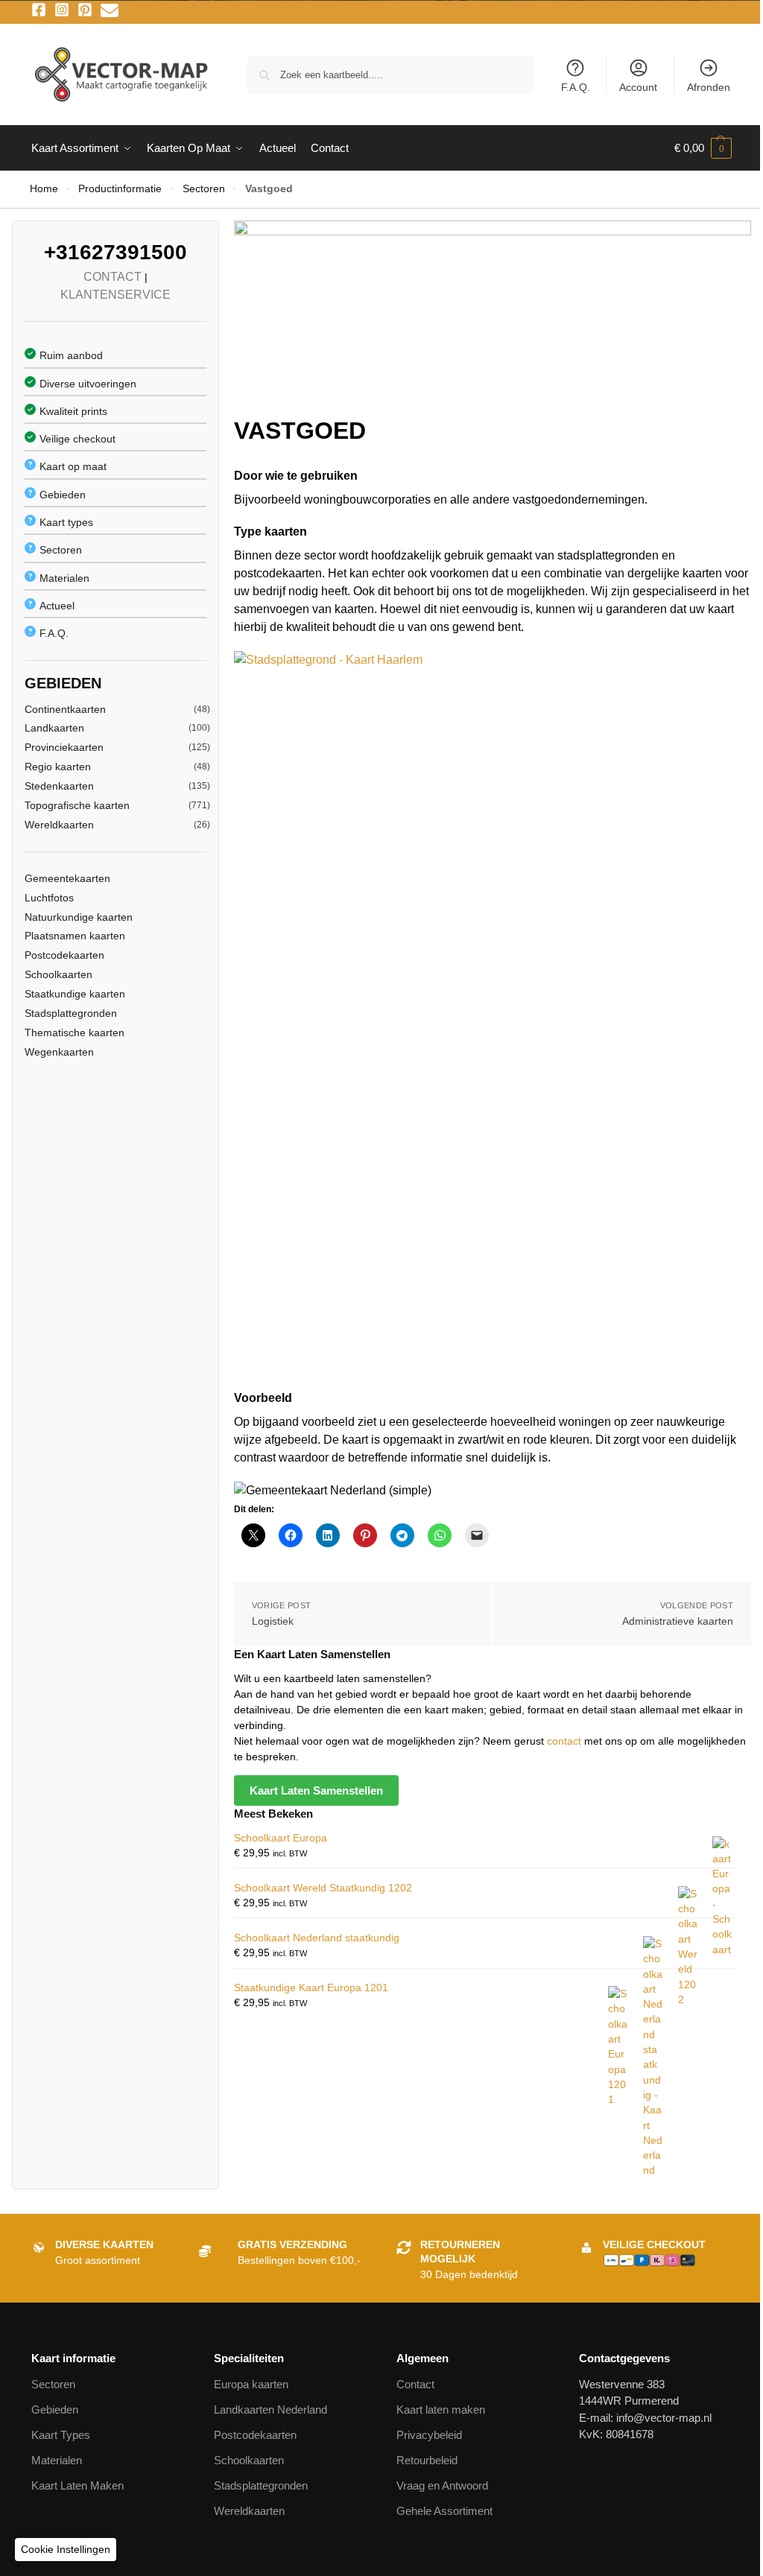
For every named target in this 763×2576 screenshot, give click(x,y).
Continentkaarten (65, 709)
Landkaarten (54, 728)
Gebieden (63, 495)
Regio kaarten (58, 767)
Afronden (709, 87)
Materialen (64, 578)
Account (638, 87)
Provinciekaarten (64, 747)
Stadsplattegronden (71, 1013)
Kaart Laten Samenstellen (316, 1790)
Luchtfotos (49, 898)
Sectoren (204, 189)
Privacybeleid (429, 2435)
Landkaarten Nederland (270, 2410)
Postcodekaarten (64, 955)
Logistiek (273, 1621)
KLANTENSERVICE (115, 295)
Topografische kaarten (77, 805)
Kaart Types (61, 2435)
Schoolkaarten (58, 974)
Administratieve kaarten (678, 1621)
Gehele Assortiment (444, 2511)
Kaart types (66, 522)
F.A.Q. (576, 87)
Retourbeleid (427, 2460)
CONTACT (113, 277)
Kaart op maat (73, 466)
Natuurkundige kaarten (79, 917)
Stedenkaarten (59, 786)
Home (44, 189)
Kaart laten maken (441, 2410)
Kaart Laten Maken (77, 2485)
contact (566, 1741)
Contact (415, 2384)
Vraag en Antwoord (442, 2485)
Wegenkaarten (59, 1052)
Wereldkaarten (59, 825)
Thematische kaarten (75, 1032)
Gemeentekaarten (67, 878)
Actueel (57, 606)
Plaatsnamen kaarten (75, 936)
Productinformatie (120, 189)
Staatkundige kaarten (75, 994)
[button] (703, 148)
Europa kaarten (251, 2384)
